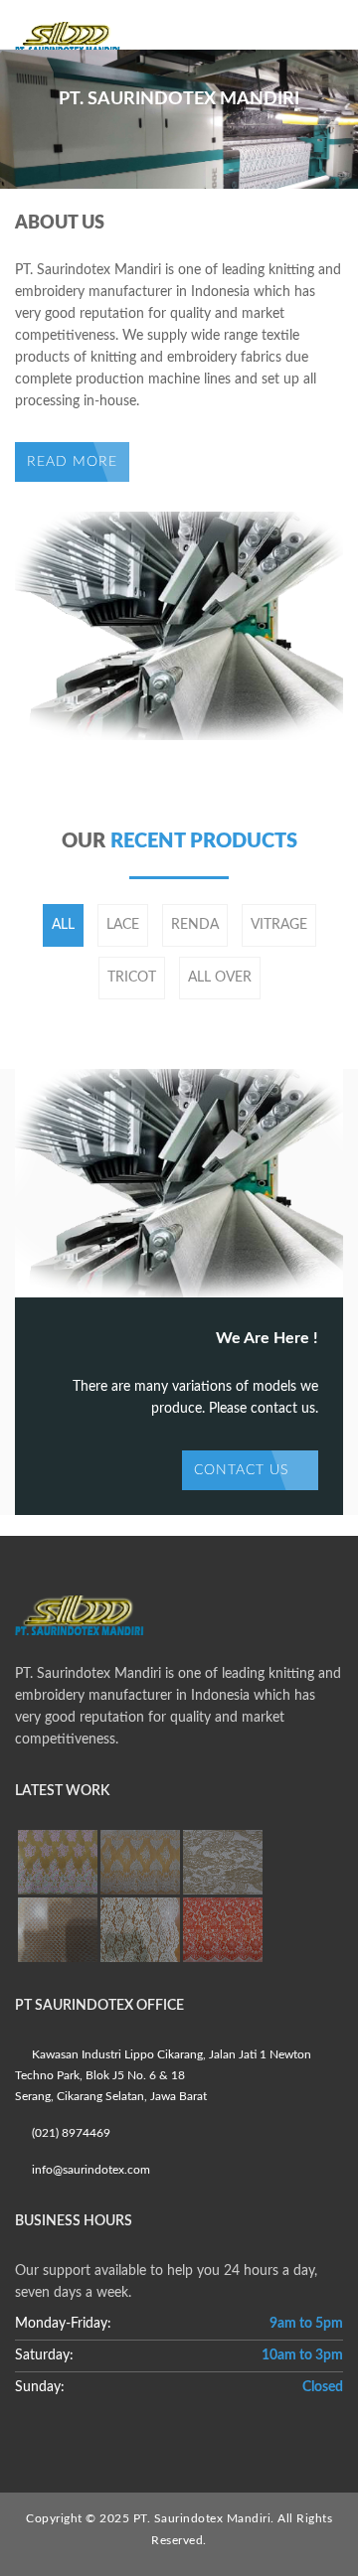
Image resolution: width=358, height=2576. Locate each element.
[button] (35, 98)
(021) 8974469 (70, 2133)
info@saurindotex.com (89, 2170)
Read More (72, 462)
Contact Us (244, 1470)
